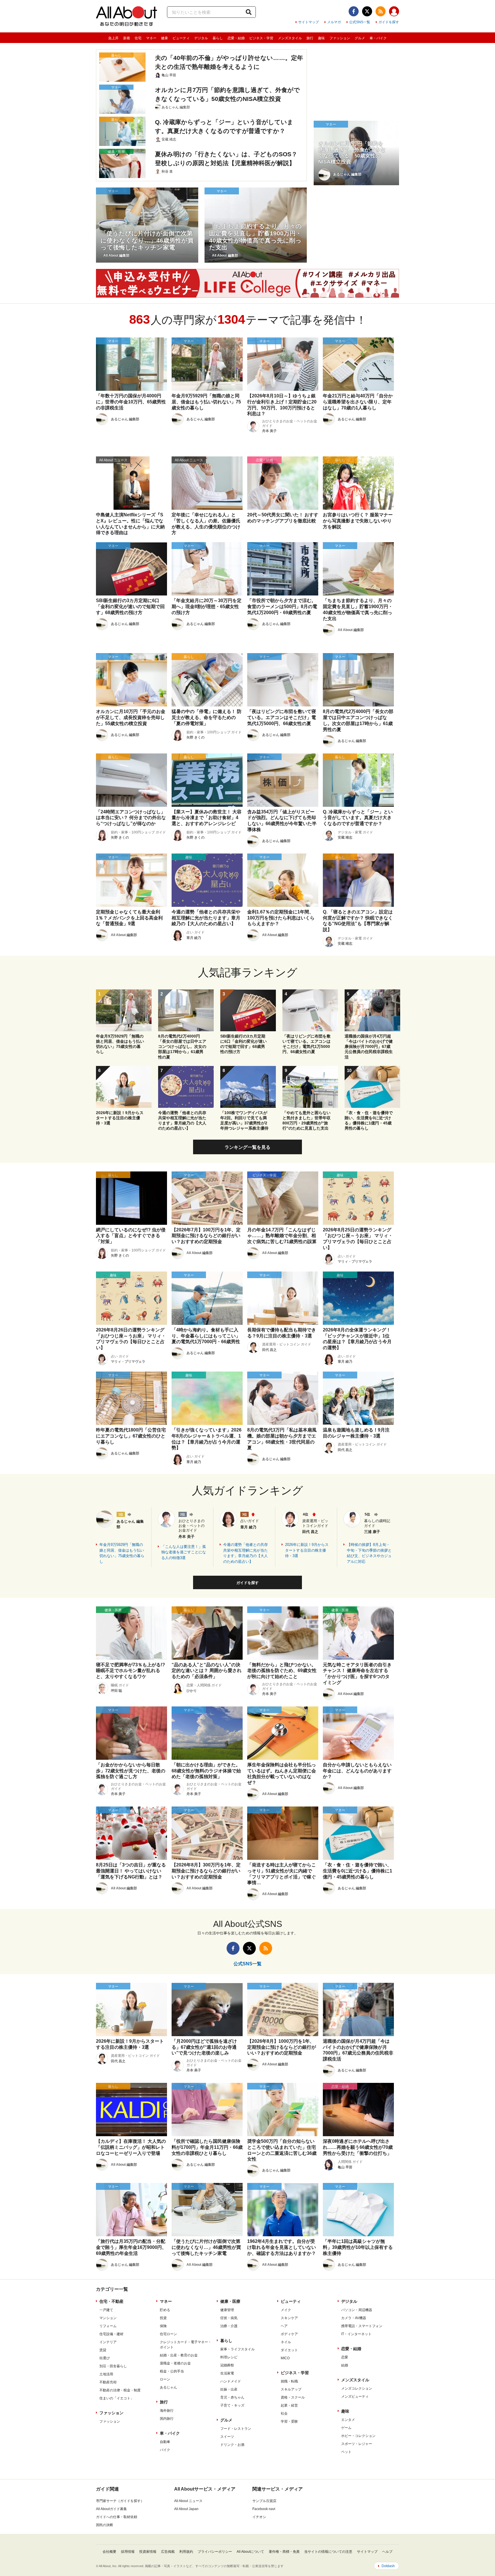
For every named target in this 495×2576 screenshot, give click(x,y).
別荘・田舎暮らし (113, 2366)
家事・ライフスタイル (237, 2349)
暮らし (218, 38)
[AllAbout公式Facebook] (354, 11)
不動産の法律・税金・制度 (120, 2390)
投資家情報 (148, 2552)
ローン (165, 2379)
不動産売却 (108, 2382)
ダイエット (289, 2350)
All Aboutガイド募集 (111, 2509)
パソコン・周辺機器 (357, 2310)
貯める (165, 2310)
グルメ (360, 38)
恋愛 (345, 2357)
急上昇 (113, 38)
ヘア (284, 2326)
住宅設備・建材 (111, 2334)
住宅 (138, 38)
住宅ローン (168, 2334)
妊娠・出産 (229, 2389)
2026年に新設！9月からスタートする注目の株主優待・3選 (307, 1550)
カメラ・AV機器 (354, 2318)
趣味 (321, 38)
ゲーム (346, 2428)
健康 (164, 38)
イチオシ (259, 2517)
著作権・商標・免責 (284, 2552)
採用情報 (128, 2552)
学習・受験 (289, 2421)
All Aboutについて (250, 2552)
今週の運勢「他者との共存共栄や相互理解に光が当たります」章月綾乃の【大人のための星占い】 (245, 1553)
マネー (151, 38)
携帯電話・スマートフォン (362, 2326)
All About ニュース (188, 2501)
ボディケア (289, 2334)
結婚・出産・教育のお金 (179, 2355)
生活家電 (227, 2373)
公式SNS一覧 (360, 22)
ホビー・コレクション (358, 2436)
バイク (165, 2450)
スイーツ (227, 2437)
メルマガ (334, 22)
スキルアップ (291, 2389)
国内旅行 (167, 2419)
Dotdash (388, 2566)
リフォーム (108, 2326)
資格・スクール (293, 2397)
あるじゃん (168, 2387)
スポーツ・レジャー (357, 2444)
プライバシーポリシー (215, 2552)
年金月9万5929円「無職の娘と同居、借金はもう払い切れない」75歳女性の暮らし (122, 1553)
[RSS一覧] (381, 11)
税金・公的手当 (172, 2371)
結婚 (345, 2365)
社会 (284, 2413)
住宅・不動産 (111, 2301)
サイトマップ (309, 22)
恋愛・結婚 (236, 38)
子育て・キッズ (232, 2405)
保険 (163, 2326)
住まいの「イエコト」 (117, 2398)
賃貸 (103, 2350)
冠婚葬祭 (227, 2365)
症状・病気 (229, 2318)
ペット (346, 2452)
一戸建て (106, 2310)
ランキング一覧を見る (247, 1147)
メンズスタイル (290, 38)
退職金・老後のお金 (175, 2363)
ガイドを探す (389, 22)
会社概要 (109, 2552)
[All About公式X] (367, 11)
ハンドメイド (231, 2381)
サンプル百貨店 (264, 2501)
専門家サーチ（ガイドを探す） (120, 2501)
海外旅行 (167, 2411)
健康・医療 (230, 2301)
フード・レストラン (236, 2429)
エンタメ (348, 2420)
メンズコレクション (357, 2388)
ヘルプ (387, 2552)
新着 (127, 38)
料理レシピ (229, 2357)
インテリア (108, 2342)
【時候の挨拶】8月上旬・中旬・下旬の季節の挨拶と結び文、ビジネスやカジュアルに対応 (369, 1553)
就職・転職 (289, 2381)
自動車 (165, 2442)
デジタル (201, 38)
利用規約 (186, 2552)
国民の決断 (105, 2525)
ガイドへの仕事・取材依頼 (117, 2517)
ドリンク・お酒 (232, 2445)
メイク (286, 2310)
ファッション (340, 38)
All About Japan (186, 2509)
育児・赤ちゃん (232, 2397)
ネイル (286, 2342)
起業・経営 (289, 2405)
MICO (285, 2358)
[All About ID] (394, 12)
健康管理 (227, 2310)
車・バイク (378, 38)
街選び (105, 2358)
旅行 (310, 38)
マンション (108, 2318)
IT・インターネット (356, 2334)
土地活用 (106, 2374)
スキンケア (289, 2318)
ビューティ (181, 38)
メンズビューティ (355, 2397)
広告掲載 (168, 2552)
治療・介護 (229, 2326)
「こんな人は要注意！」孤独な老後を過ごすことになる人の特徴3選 (184, 1552)
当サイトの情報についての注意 (328, 2552)
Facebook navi (264, 2509)
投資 (163, 2318)
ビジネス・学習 (261, 38)
